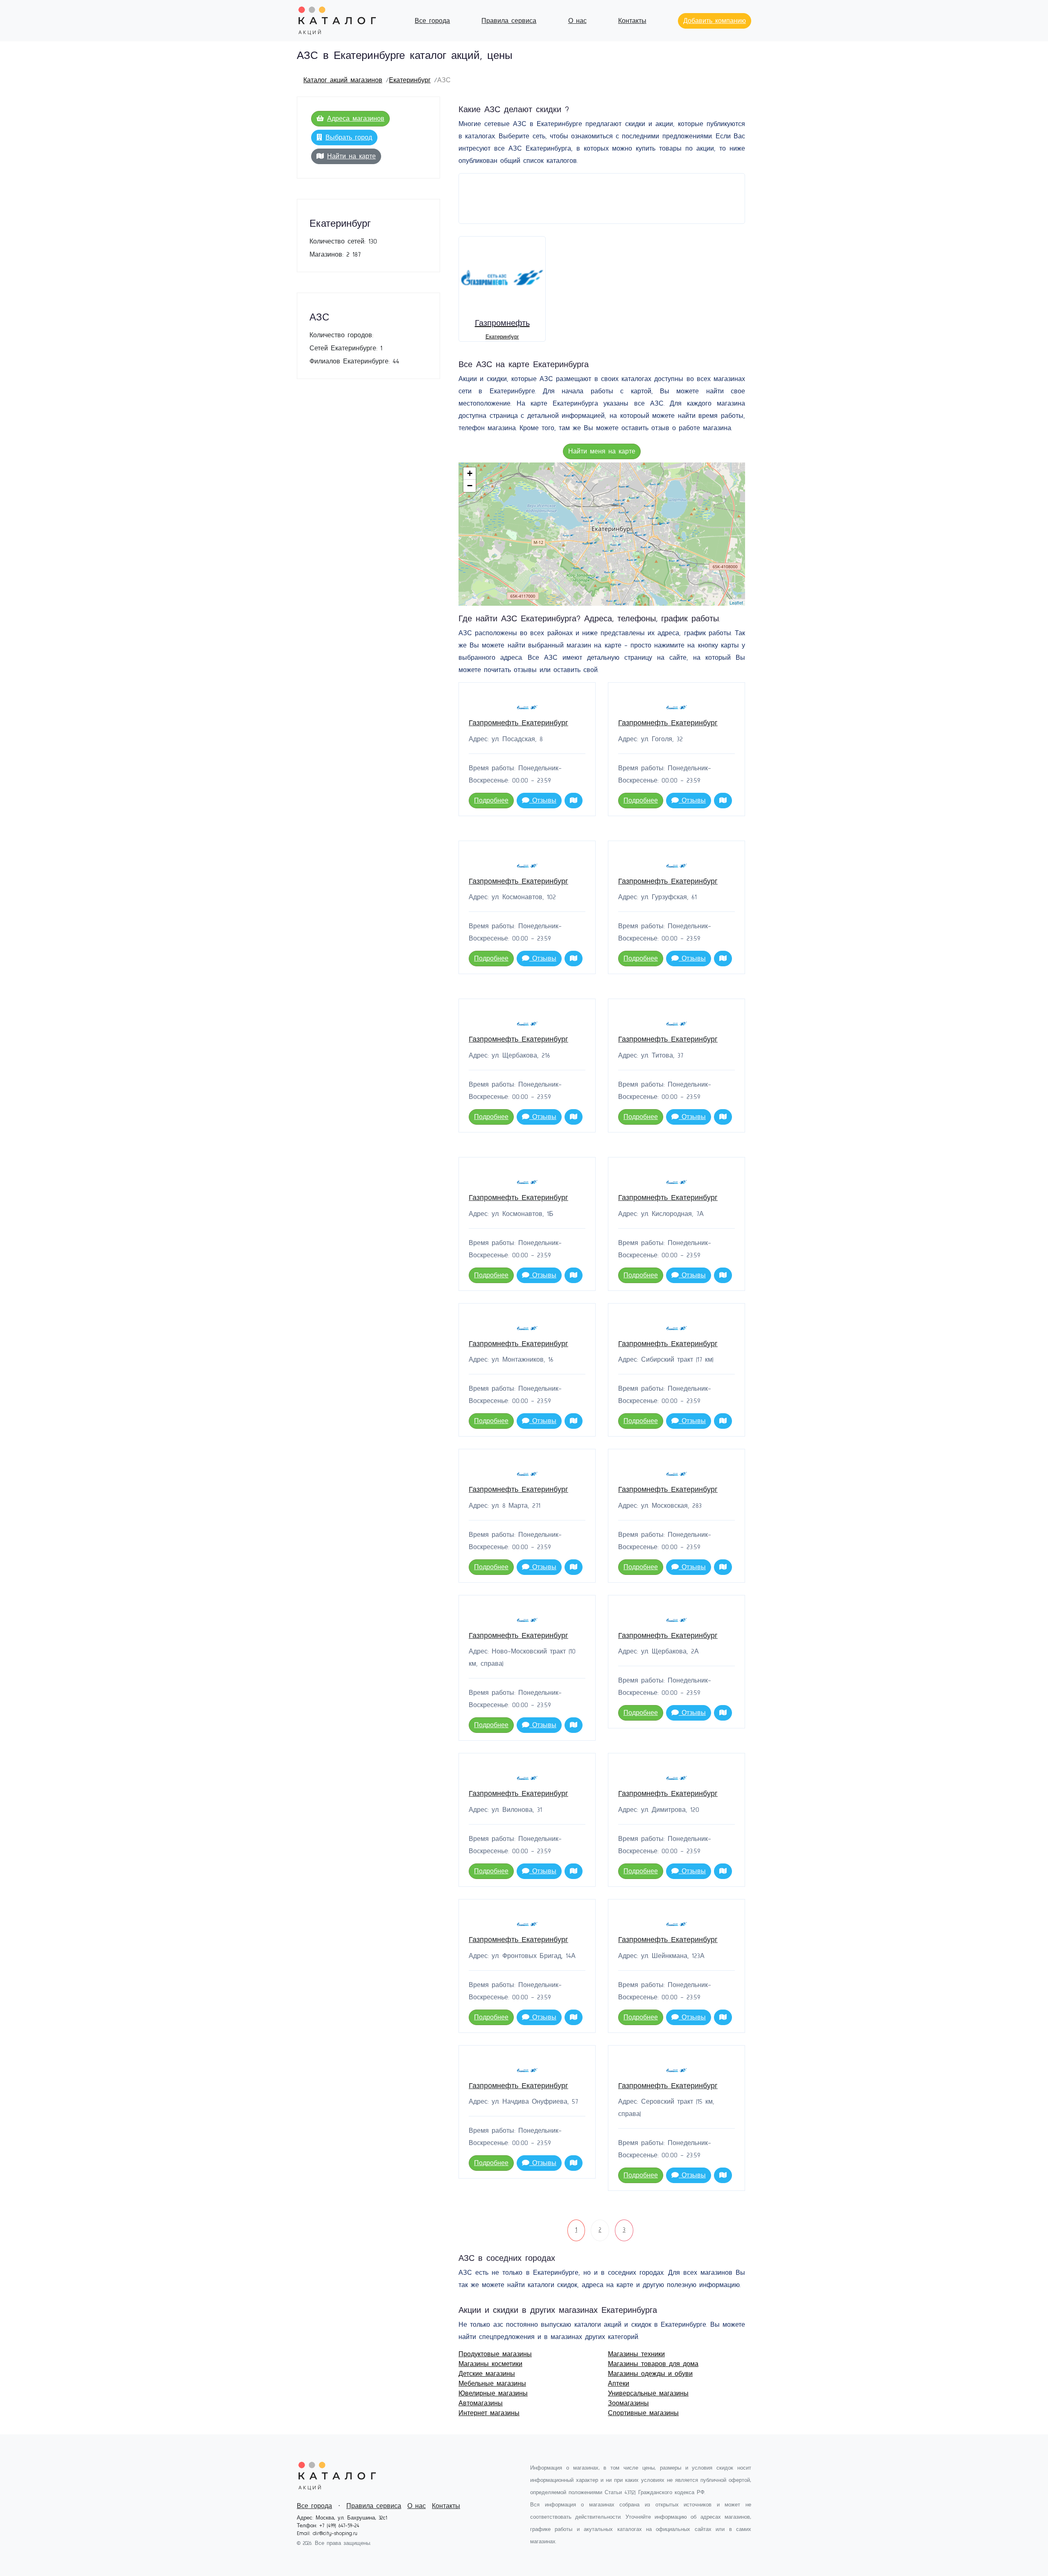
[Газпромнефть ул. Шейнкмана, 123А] (608, 551)
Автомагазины (481, 2403)
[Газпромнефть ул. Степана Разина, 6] (616, 545)
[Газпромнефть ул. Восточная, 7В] (633, 533)
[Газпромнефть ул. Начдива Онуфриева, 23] (579, 568)
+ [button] (470, 473)
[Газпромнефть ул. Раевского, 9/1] (649, 506)
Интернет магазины (489, 2413)
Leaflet (736, 602)
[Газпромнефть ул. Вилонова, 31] (634, 497)
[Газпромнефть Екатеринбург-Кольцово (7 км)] (632, 560)
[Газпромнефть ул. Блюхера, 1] (631, 521)
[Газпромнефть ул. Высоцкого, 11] (657, 524)
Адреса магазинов (356, 119)
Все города (432, 21)
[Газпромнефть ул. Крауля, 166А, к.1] (568, 535)
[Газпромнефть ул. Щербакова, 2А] (639, 581)
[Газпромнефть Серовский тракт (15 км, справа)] (581, 498)
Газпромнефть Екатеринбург (518, 723)
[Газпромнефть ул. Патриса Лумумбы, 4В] (612, 601)
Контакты (632, 21)
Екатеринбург (410, 80)
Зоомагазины (628, 2403)
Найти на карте (351, 156)
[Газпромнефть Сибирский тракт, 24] (646, 547)
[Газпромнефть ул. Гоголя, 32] (618, 536)
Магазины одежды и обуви (650, 2374)
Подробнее (491, 801)
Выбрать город (349, 138)
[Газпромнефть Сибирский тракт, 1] (674, 561)
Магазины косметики (490, 2364)
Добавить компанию (715, 21)
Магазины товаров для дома (653, 2364)
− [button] (470, 486)
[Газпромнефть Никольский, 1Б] (582, 482)
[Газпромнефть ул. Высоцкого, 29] (665, 523)
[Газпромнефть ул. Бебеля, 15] (588, 521)
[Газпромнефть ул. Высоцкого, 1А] (654, 518)
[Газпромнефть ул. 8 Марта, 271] (616, 584)
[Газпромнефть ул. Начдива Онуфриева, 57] (594, 577)
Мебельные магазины (492, 2384)
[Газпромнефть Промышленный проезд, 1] (655, 484)
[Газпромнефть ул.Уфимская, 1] (685, 565)
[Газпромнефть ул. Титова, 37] (621, 604)
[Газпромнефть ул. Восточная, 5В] (624, 512)
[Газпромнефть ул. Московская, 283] (610, 572)
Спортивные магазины (643, 2413)
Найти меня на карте (602, 451)
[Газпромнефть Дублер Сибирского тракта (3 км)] (641, 535)
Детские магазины (487, 2374)
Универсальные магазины (648, 2393)
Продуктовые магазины (495, 2354)
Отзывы (543, 801)
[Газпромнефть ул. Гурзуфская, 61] (588, 543)
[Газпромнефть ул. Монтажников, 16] (570, 475)
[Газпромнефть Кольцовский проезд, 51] (686, 600)
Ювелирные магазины (493, 2393)
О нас (577, 21)
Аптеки (619, 2384)
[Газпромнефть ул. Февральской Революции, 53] (603, 522)
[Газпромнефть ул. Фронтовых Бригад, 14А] (624, 486)
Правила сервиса (509, 21)
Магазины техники (636, 2354)
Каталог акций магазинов (343, 80)
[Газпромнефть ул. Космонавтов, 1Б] (619, 504)
